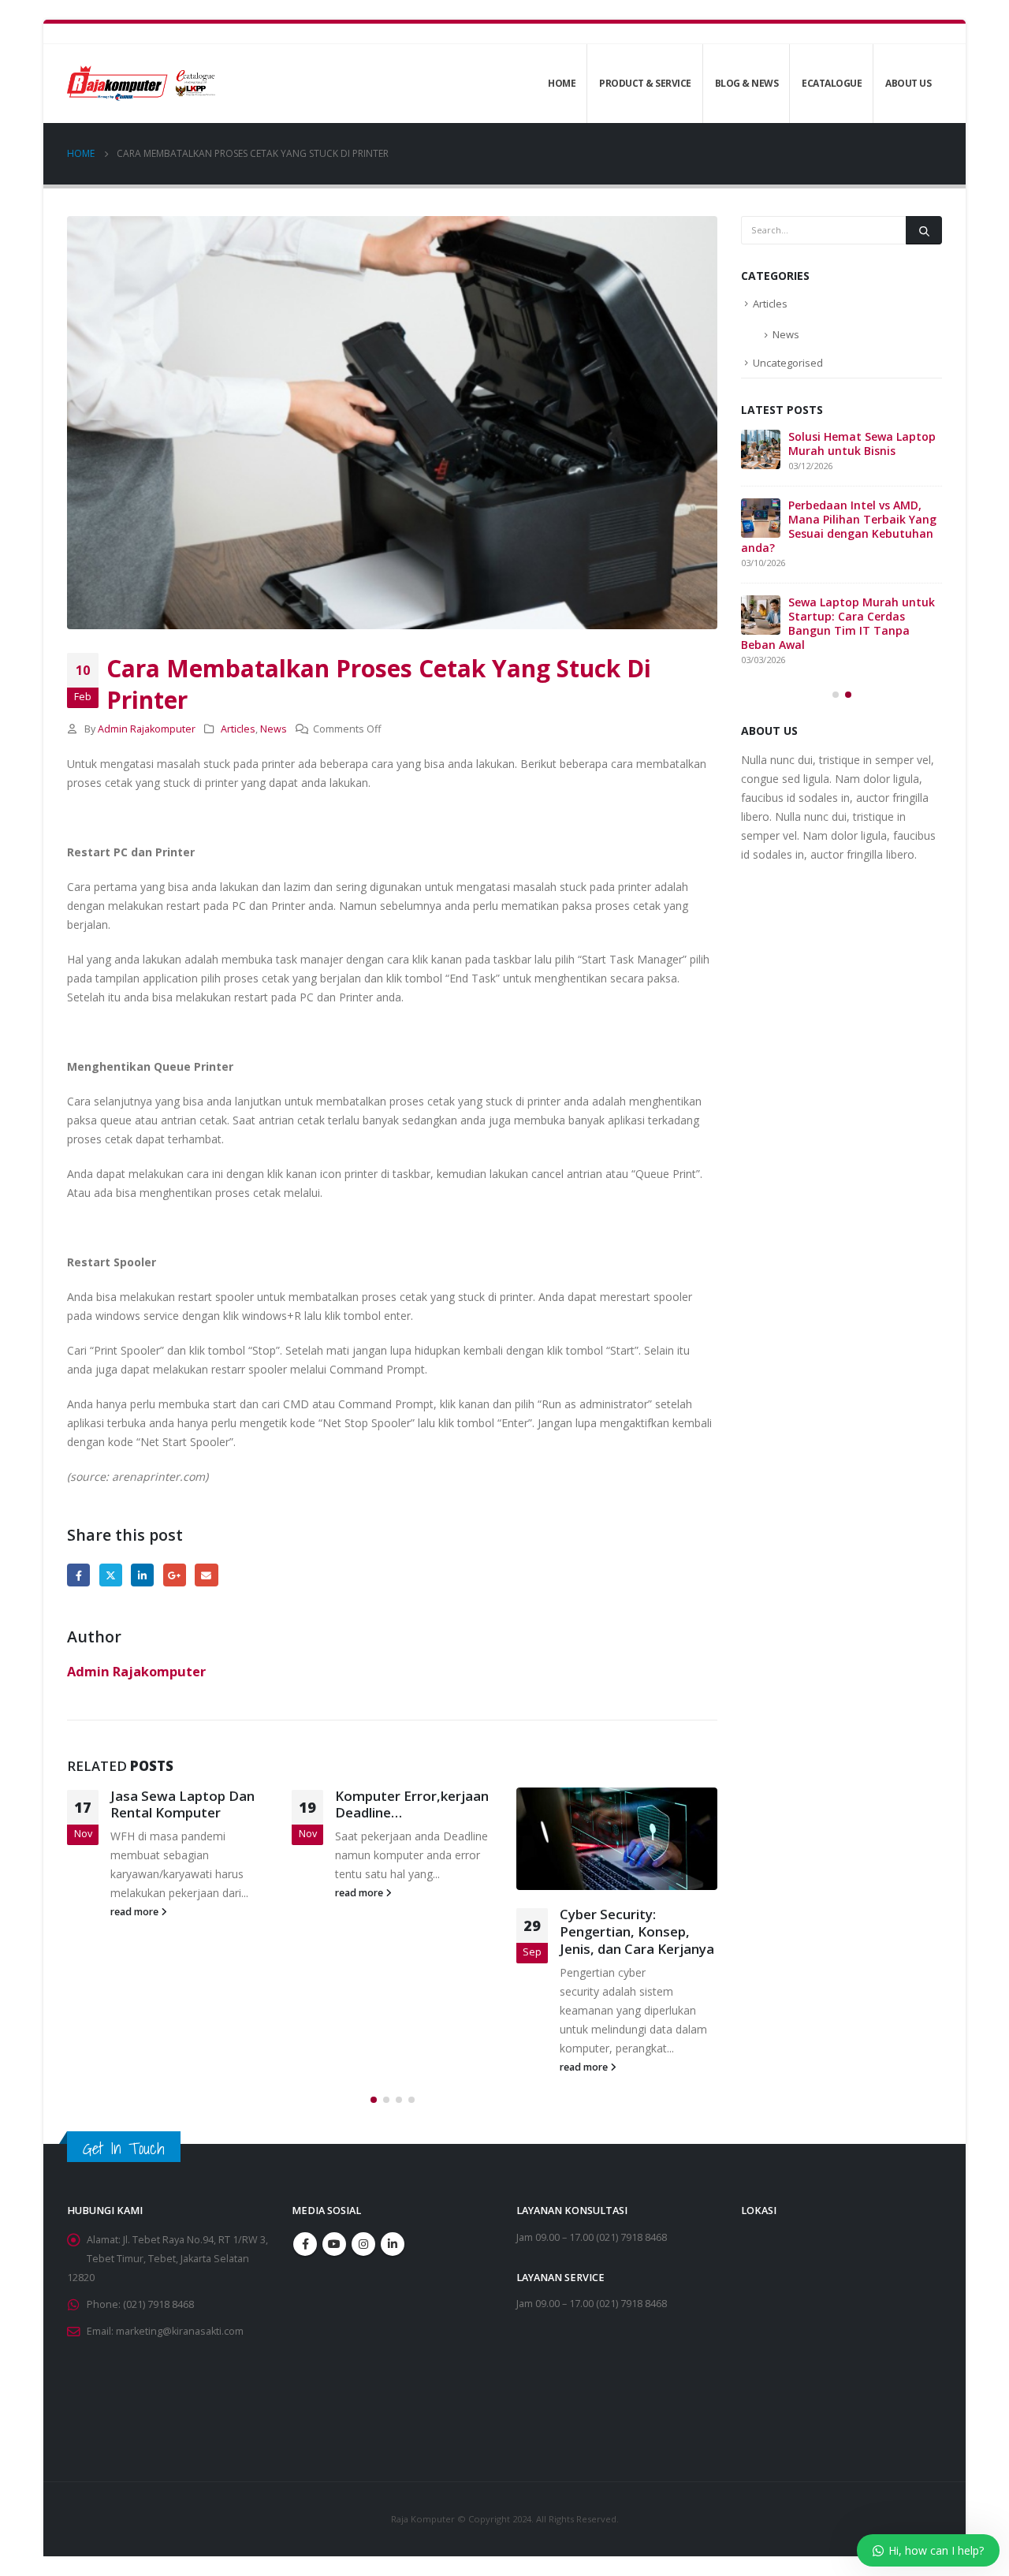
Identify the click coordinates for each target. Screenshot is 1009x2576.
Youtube (334, 2244)
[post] (761, 518)
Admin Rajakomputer (147, 729)
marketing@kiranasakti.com (180, 2331)
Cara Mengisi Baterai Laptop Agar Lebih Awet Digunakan (637, 1931)
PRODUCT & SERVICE (645, 83)
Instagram (363, 2244)
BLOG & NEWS (747, 83)
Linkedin (393, 2244)
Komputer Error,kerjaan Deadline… (187, 1804)
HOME (562, 83)
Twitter (111, 1575)
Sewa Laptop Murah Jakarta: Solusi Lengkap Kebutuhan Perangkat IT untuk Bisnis (833, 526)
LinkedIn (142, 1575)
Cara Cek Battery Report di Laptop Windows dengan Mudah (863, 616)
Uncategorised (788, 363)
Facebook (78, 1575)
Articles (238, 729)
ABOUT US (908, 83)
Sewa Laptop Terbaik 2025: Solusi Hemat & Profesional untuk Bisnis (834, 444)
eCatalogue (832, 83)
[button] (374, 2100)
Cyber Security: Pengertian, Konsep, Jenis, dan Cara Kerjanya (412, 1931)
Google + (175, 1575)
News (274, 729)
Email (206, 1575)
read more (136, 1893)
